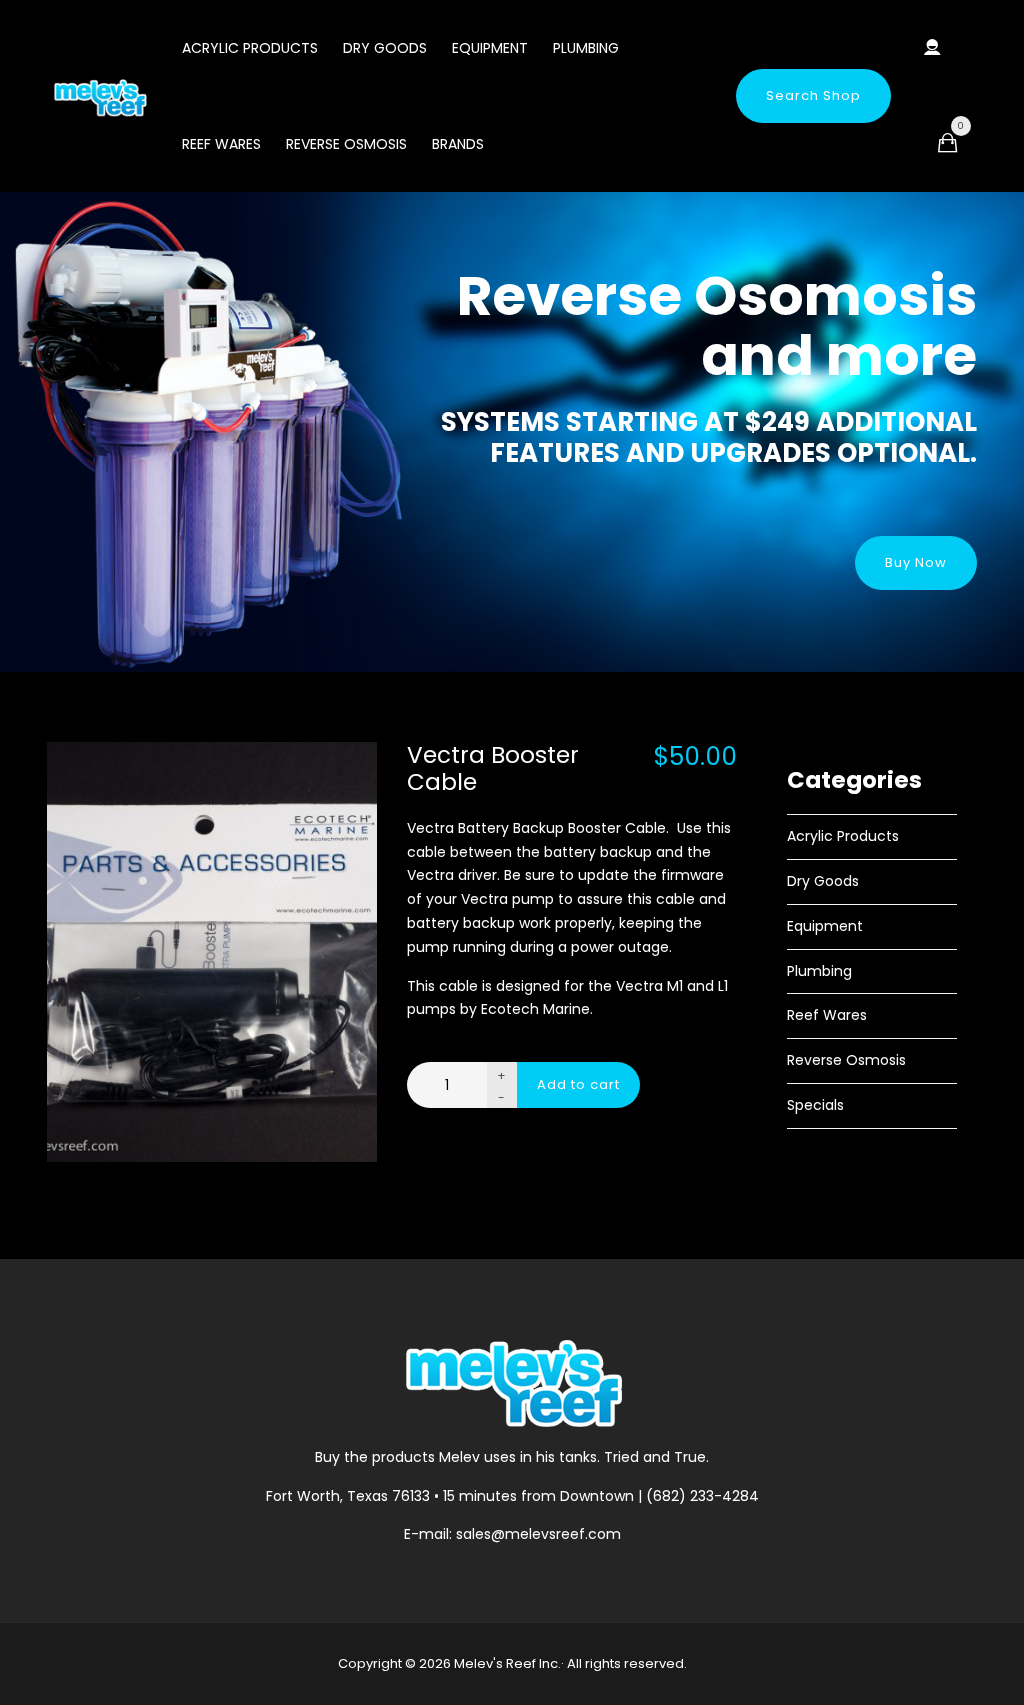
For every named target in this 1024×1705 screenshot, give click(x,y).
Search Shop (813, 95)
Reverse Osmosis (346, 144)
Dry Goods (385, 48)
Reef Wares (221, 144)
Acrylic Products (250, 48)
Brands (458, 144)
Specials (815, 1105)
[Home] (99, 97)
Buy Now (916, 562)
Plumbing (586, 48)
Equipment (490, 48)
